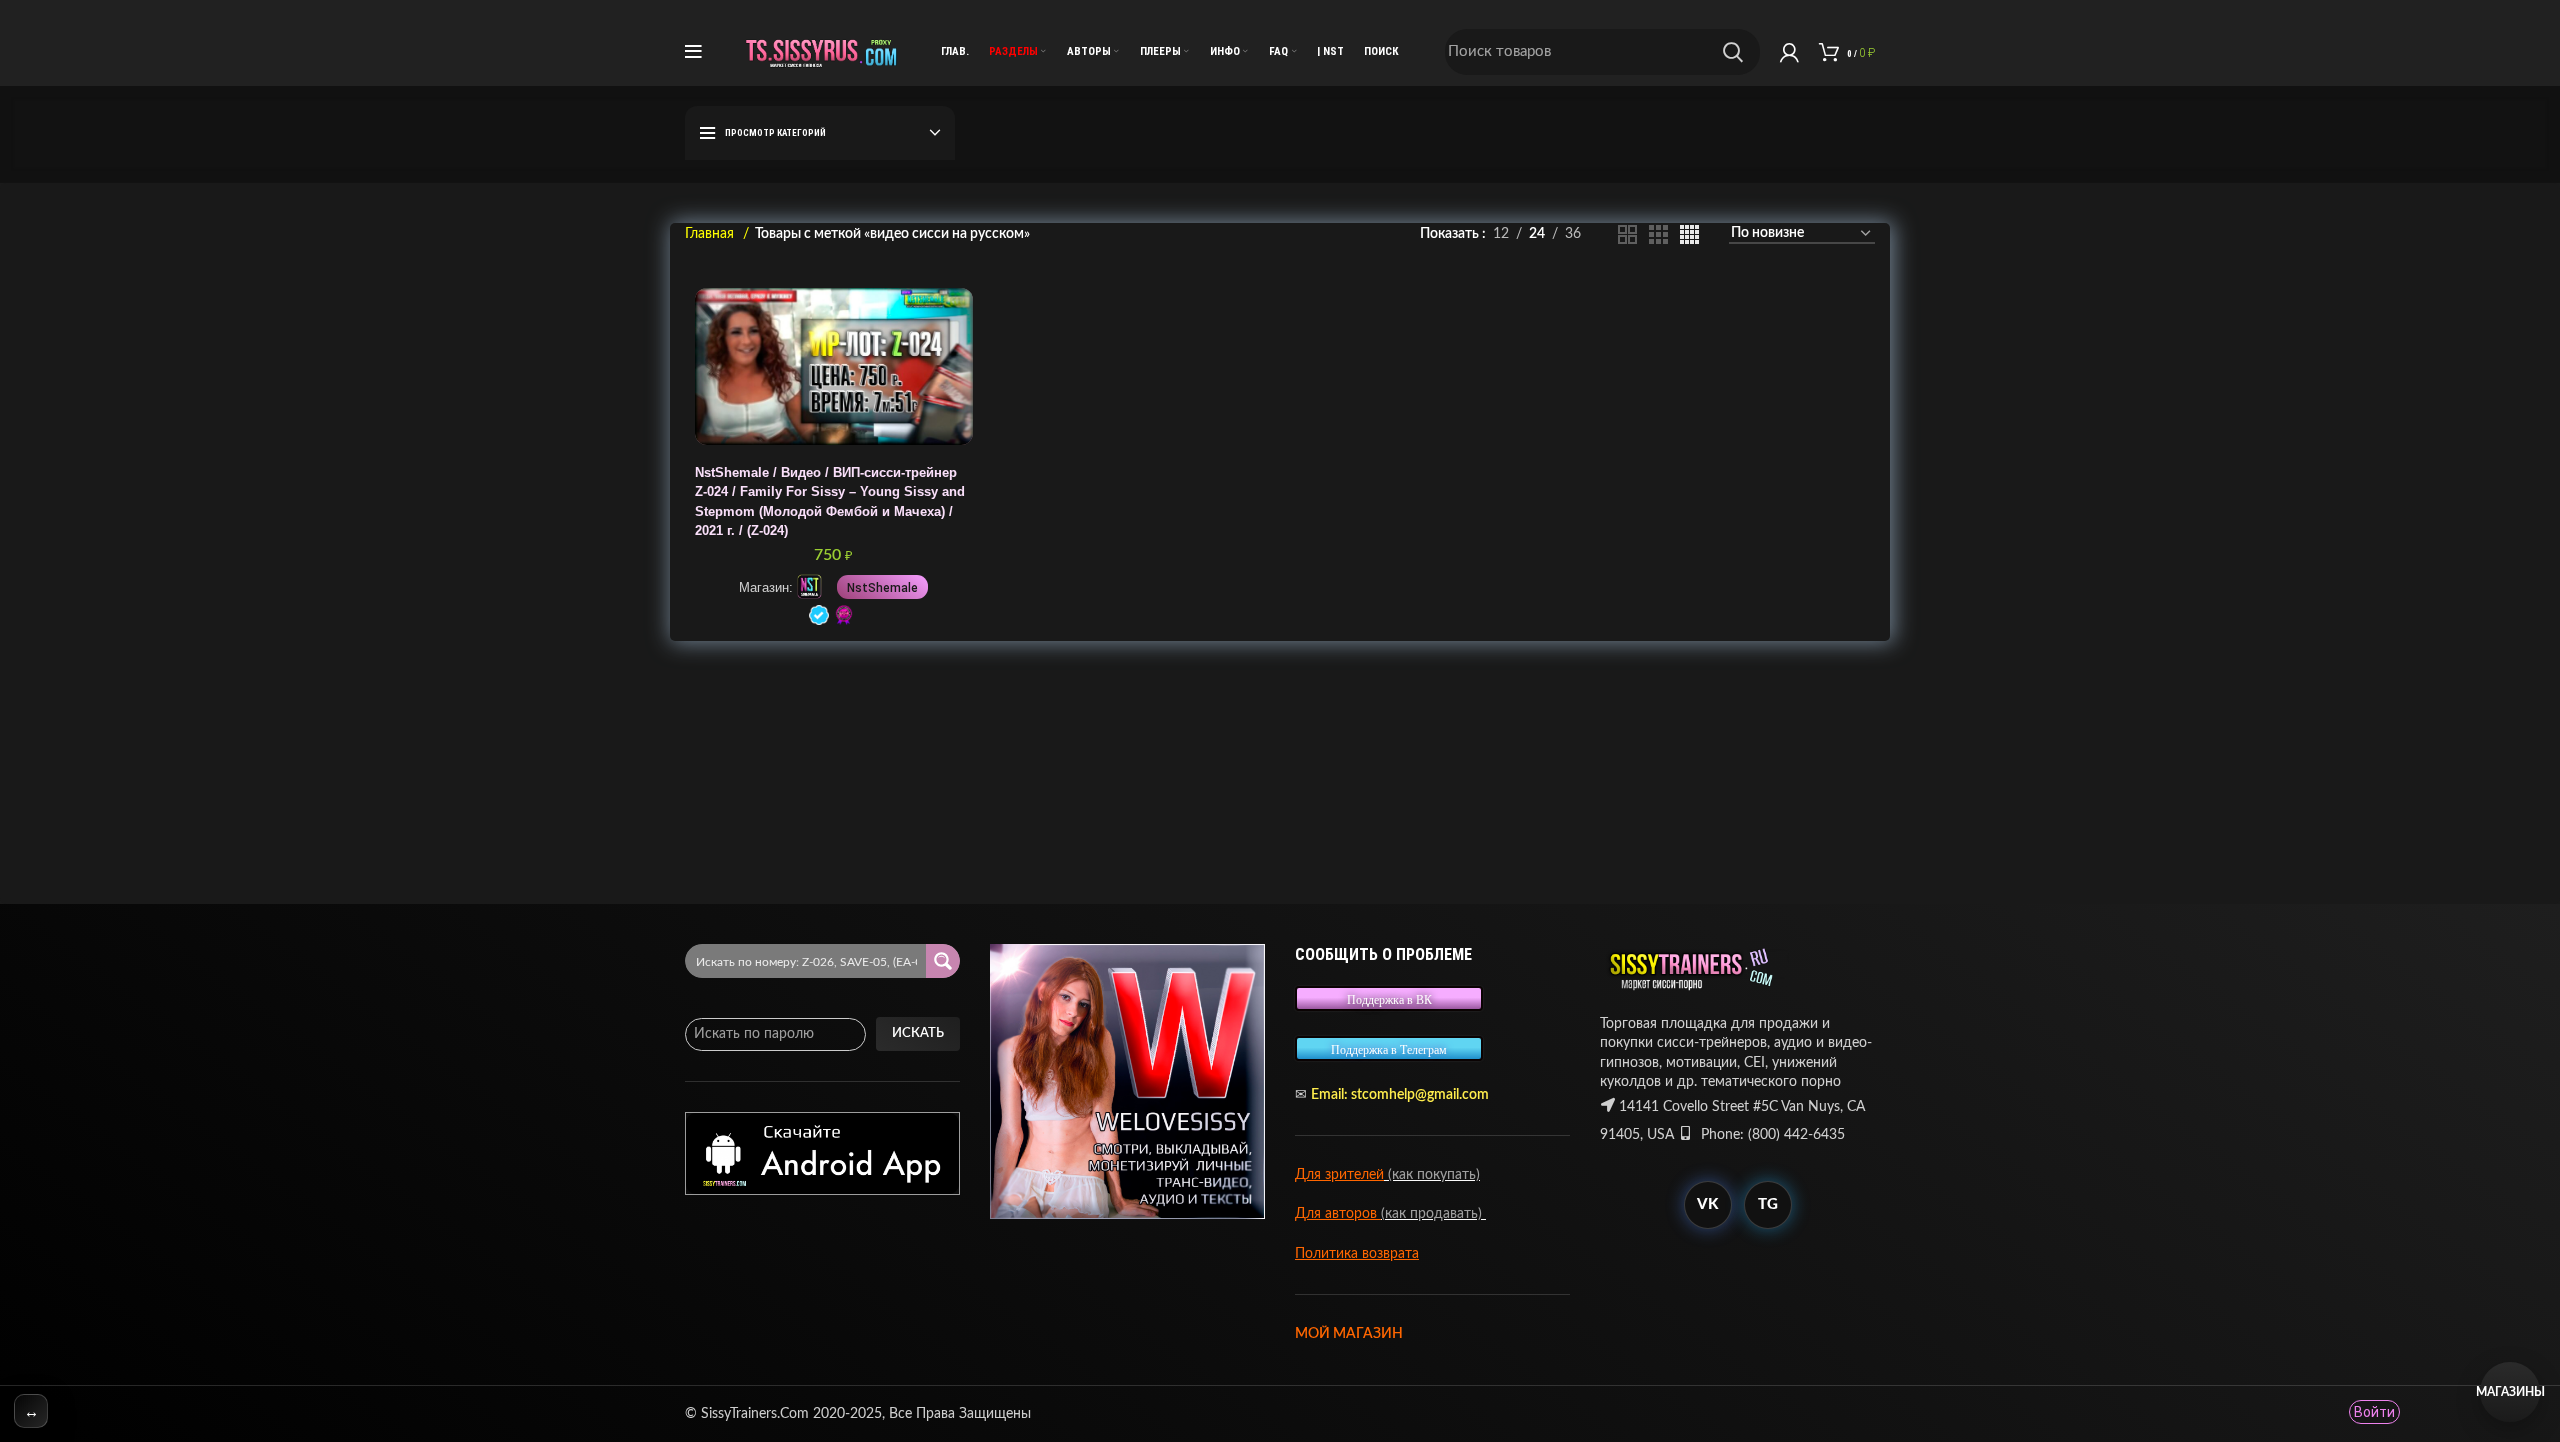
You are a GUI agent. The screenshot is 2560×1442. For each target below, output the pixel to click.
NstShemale (882, 588)
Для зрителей (1339, 1175)
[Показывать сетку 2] (1627, 234)
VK (1707, 1204)
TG (1768, 1204)
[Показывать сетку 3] (1658, 234)
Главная (711, 234)
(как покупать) (1432, 1175)
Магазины (2510, 1392)
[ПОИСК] (1733, 52)
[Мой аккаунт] (1789, 52)
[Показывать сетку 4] (1689, 234)
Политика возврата (1357, 1254)
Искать (918, 1033)
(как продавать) (1433, 1214)
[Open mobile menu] (693, 52)
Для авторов (1338, 1214)
